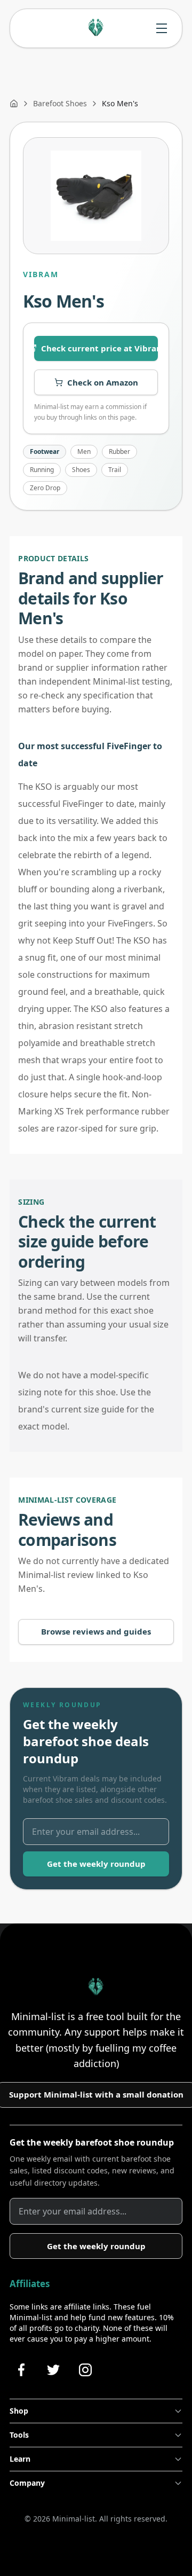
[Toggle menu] (162, 28)
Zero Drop (45, 488)
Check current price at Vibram (99, 348)
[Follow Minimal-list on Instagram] (85, 2370)
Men (84, 451)
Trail (115, 470)
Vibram (41, 274)
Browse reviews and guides (96, 1631)
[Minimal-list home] (96, 28)
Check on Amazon (103, 382)
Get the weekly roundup (96, 1864)
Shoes (81, 470)
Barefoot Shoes (60, 103)
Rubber (119, 451)
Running (42, 470)
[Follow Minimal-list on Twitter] (53, 2370)
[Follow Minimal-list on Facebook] (21, 2370)
